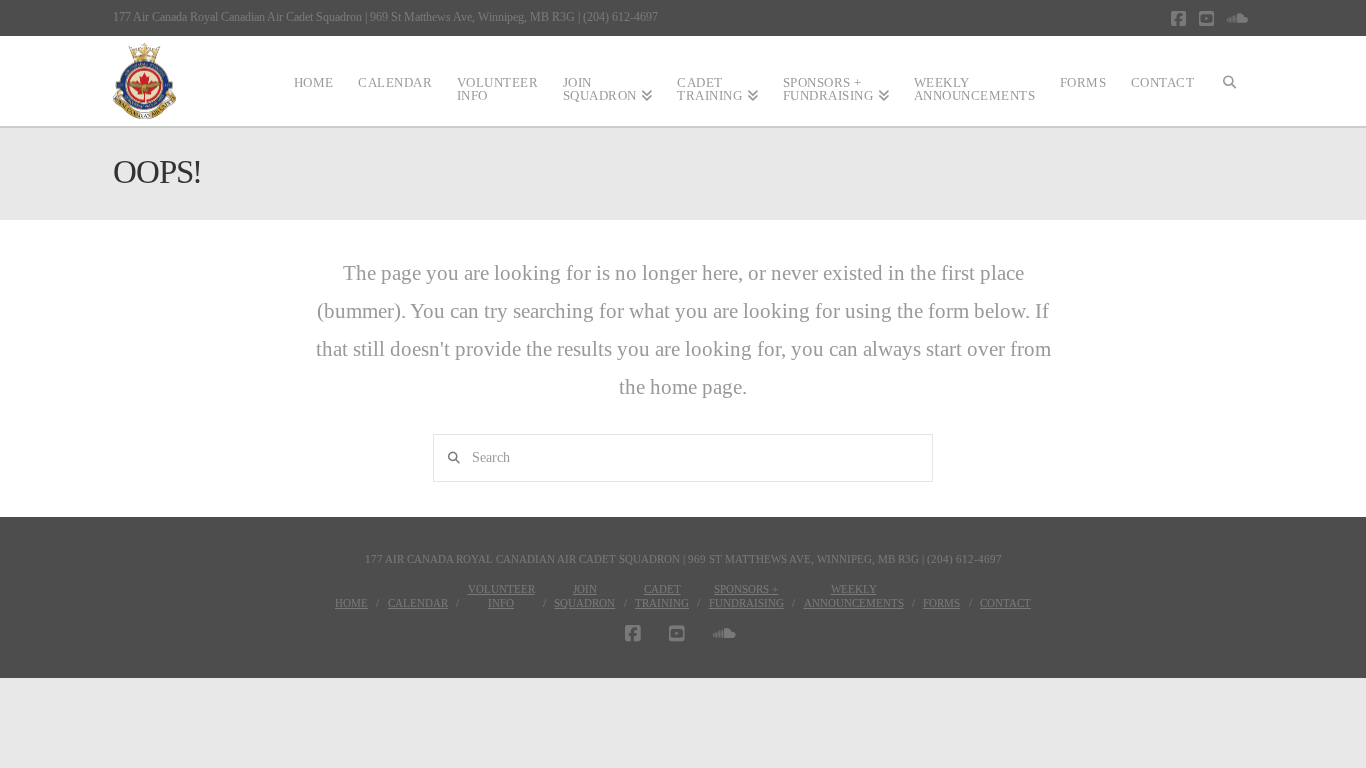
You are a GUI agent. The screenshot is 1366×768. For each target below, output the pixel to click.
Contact (1005, 603)
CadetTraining (662, 596)
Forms (941, 603)
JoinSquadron (584, 596)
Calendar (418, 603)
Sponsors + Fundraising (746, 596)
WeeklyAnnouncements (854, 596)
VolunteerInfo (501, 596)
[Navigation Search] (1230, 81)
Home (351, 603)
